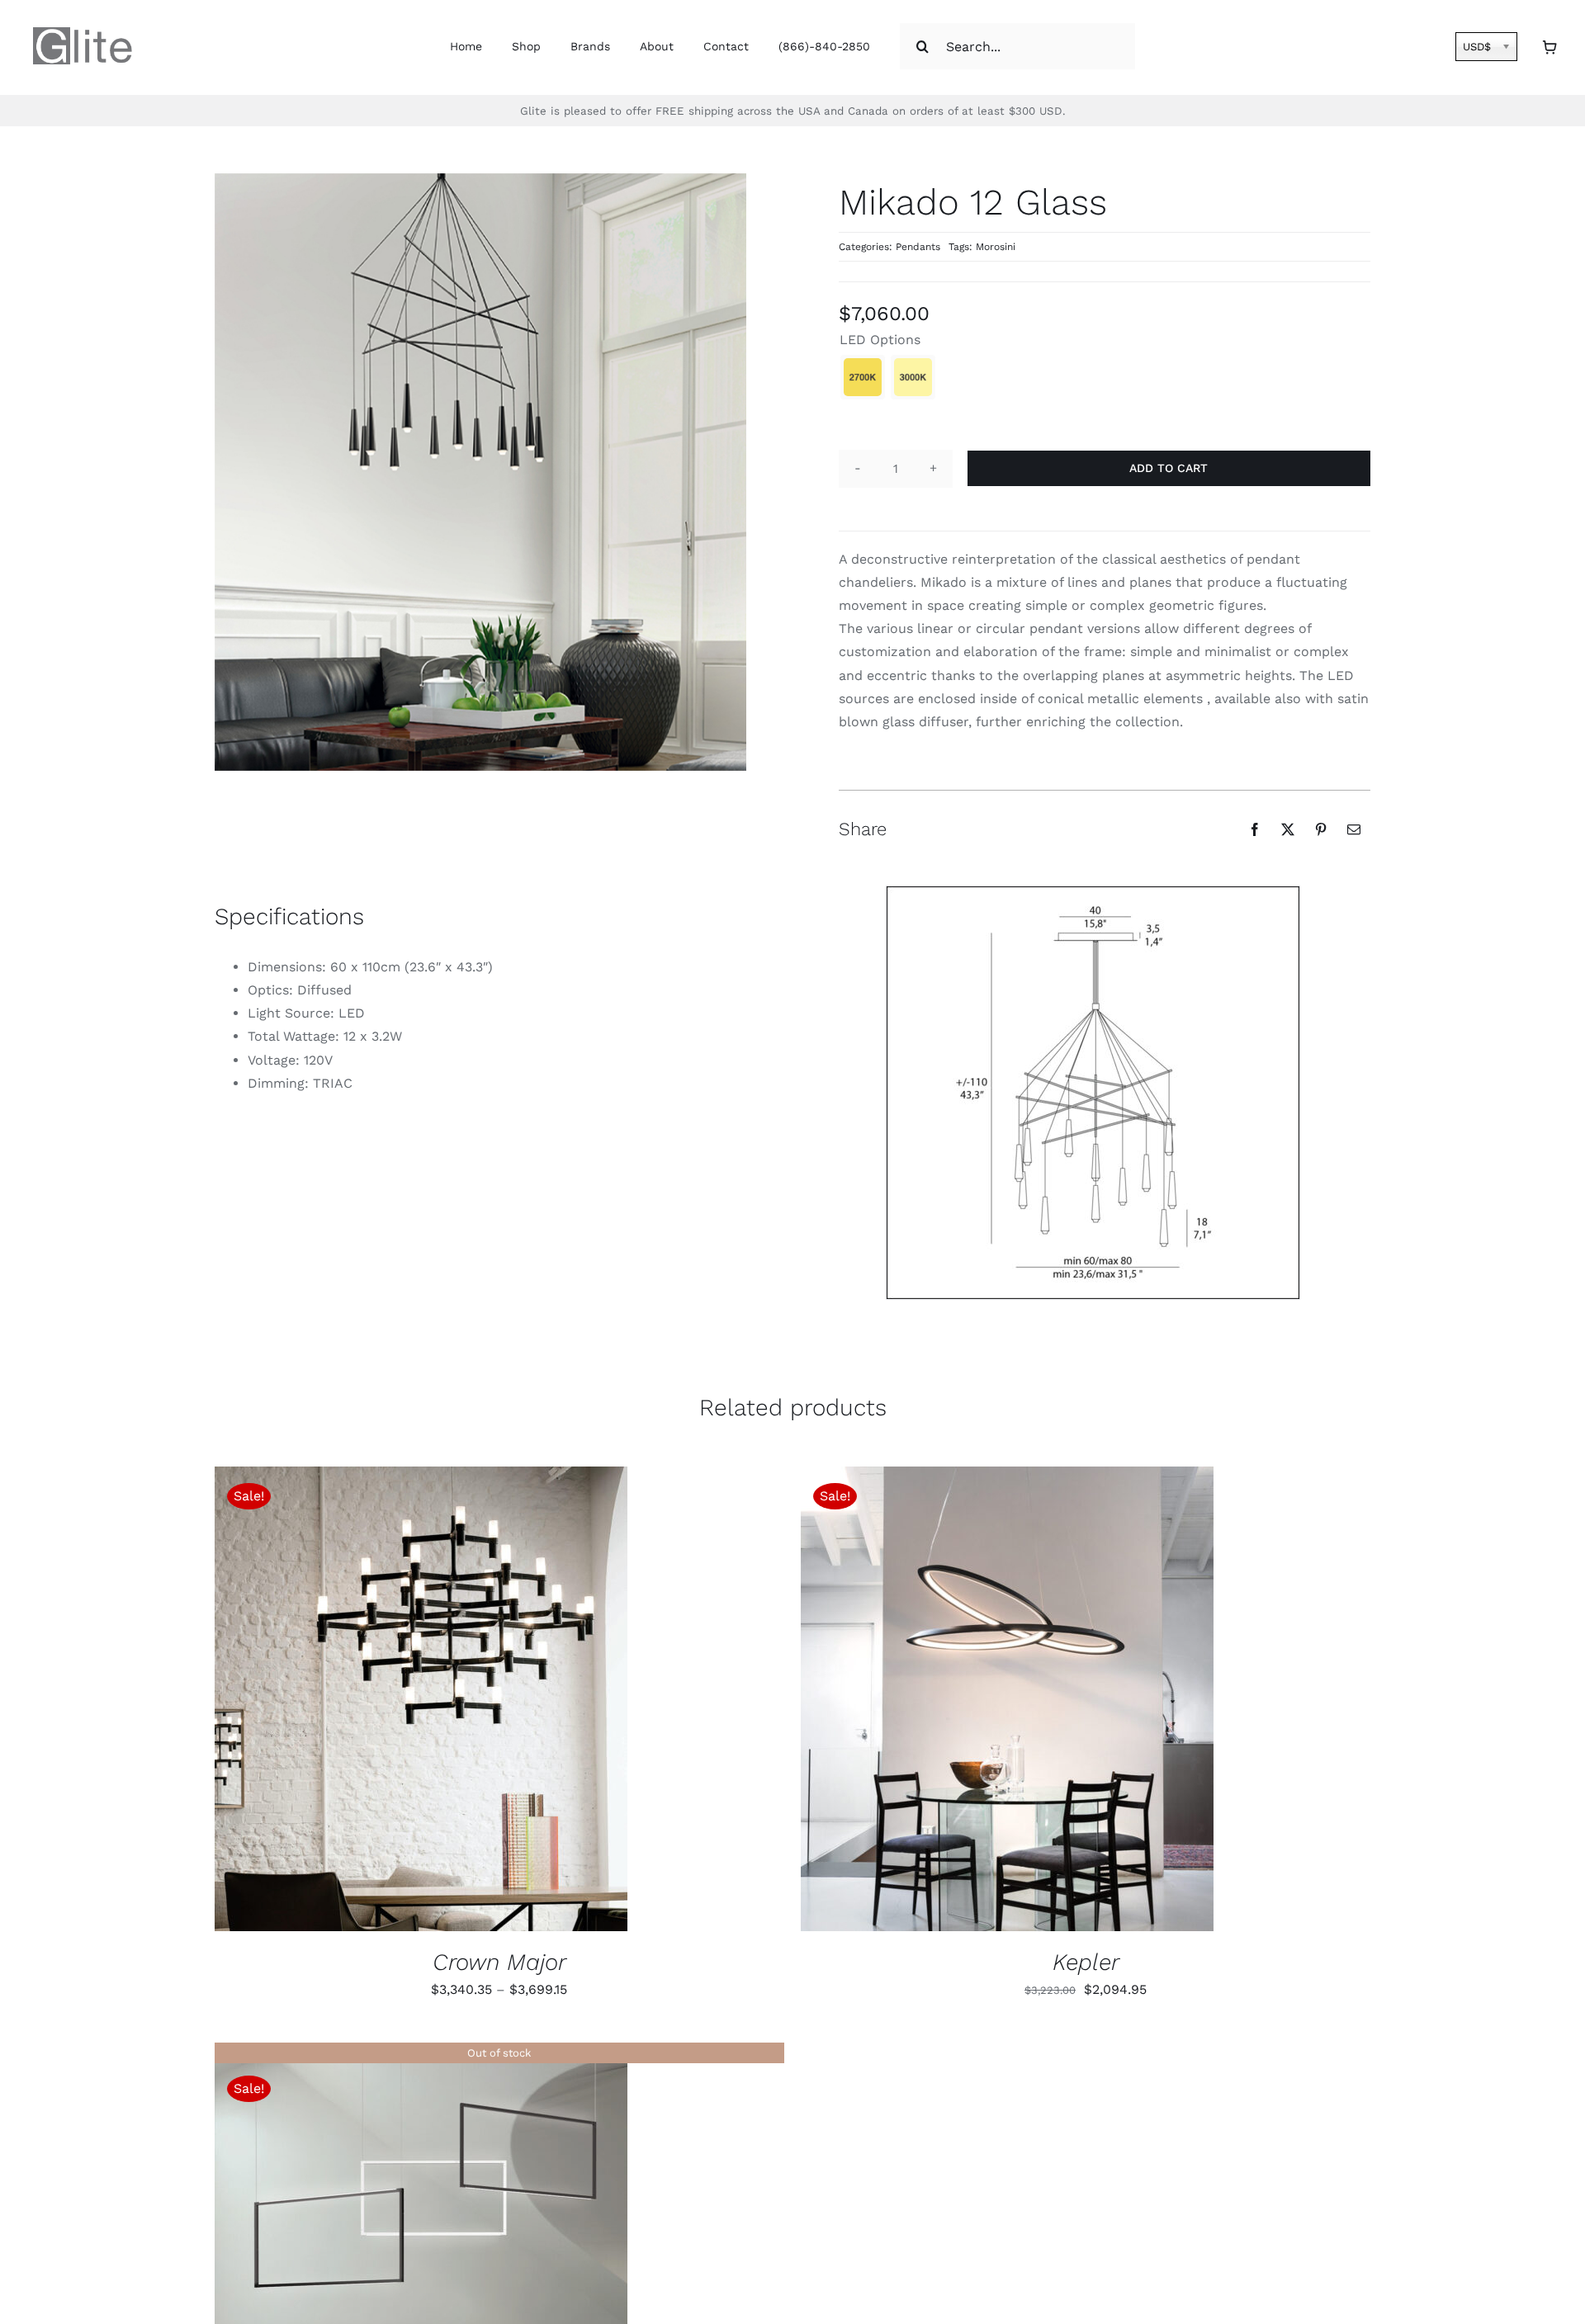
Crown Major (499, 1962)
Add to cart (1169, 468)
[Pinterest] (1321, 829)
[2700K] (863, 377)
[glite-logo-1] (83, 33)
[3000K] (913, 377)
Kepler (1086, 1962)
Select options (369, 1701)
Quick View (487, 1701)
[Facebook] (1255, 829)
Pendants (918, 247)
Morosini (996, 247)
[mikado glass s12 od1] (1093, 1093)
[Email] (1354, 829)
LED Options (880, 340)
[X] (1288, 829)
